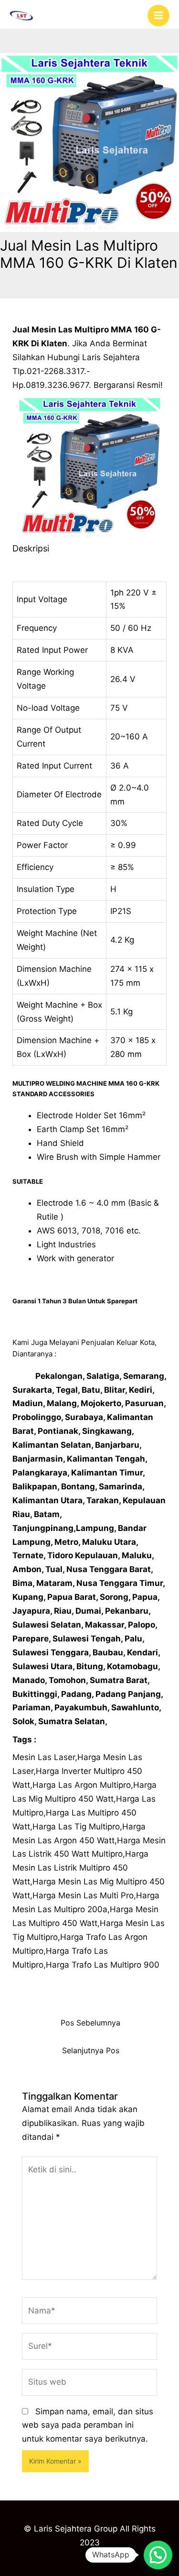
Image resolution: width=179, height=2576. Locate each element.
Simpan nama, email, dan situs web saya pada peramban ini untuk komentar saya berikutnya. (88, 2425)
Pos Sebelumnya (90, 2023)
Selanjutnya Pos (91, 2051)
